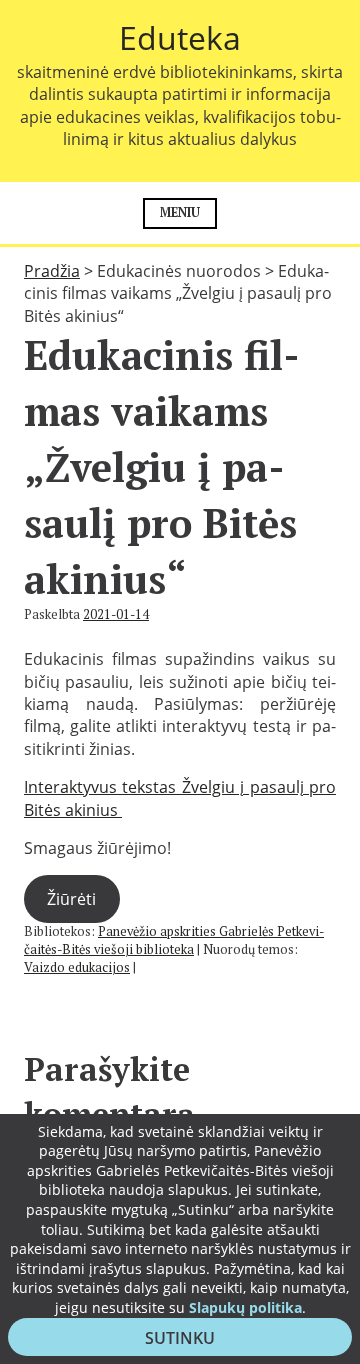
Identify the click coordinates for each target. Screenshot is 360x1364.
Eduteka (180, 37)
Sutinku (192, 1341)
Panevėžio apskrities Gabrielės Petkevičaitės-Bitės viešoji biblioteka (174, 940)
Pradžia (52, 271)
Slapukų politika (245, 1307)
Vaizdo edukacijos (77, 967)
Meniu (180, 212)
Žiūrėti (71, 899)
